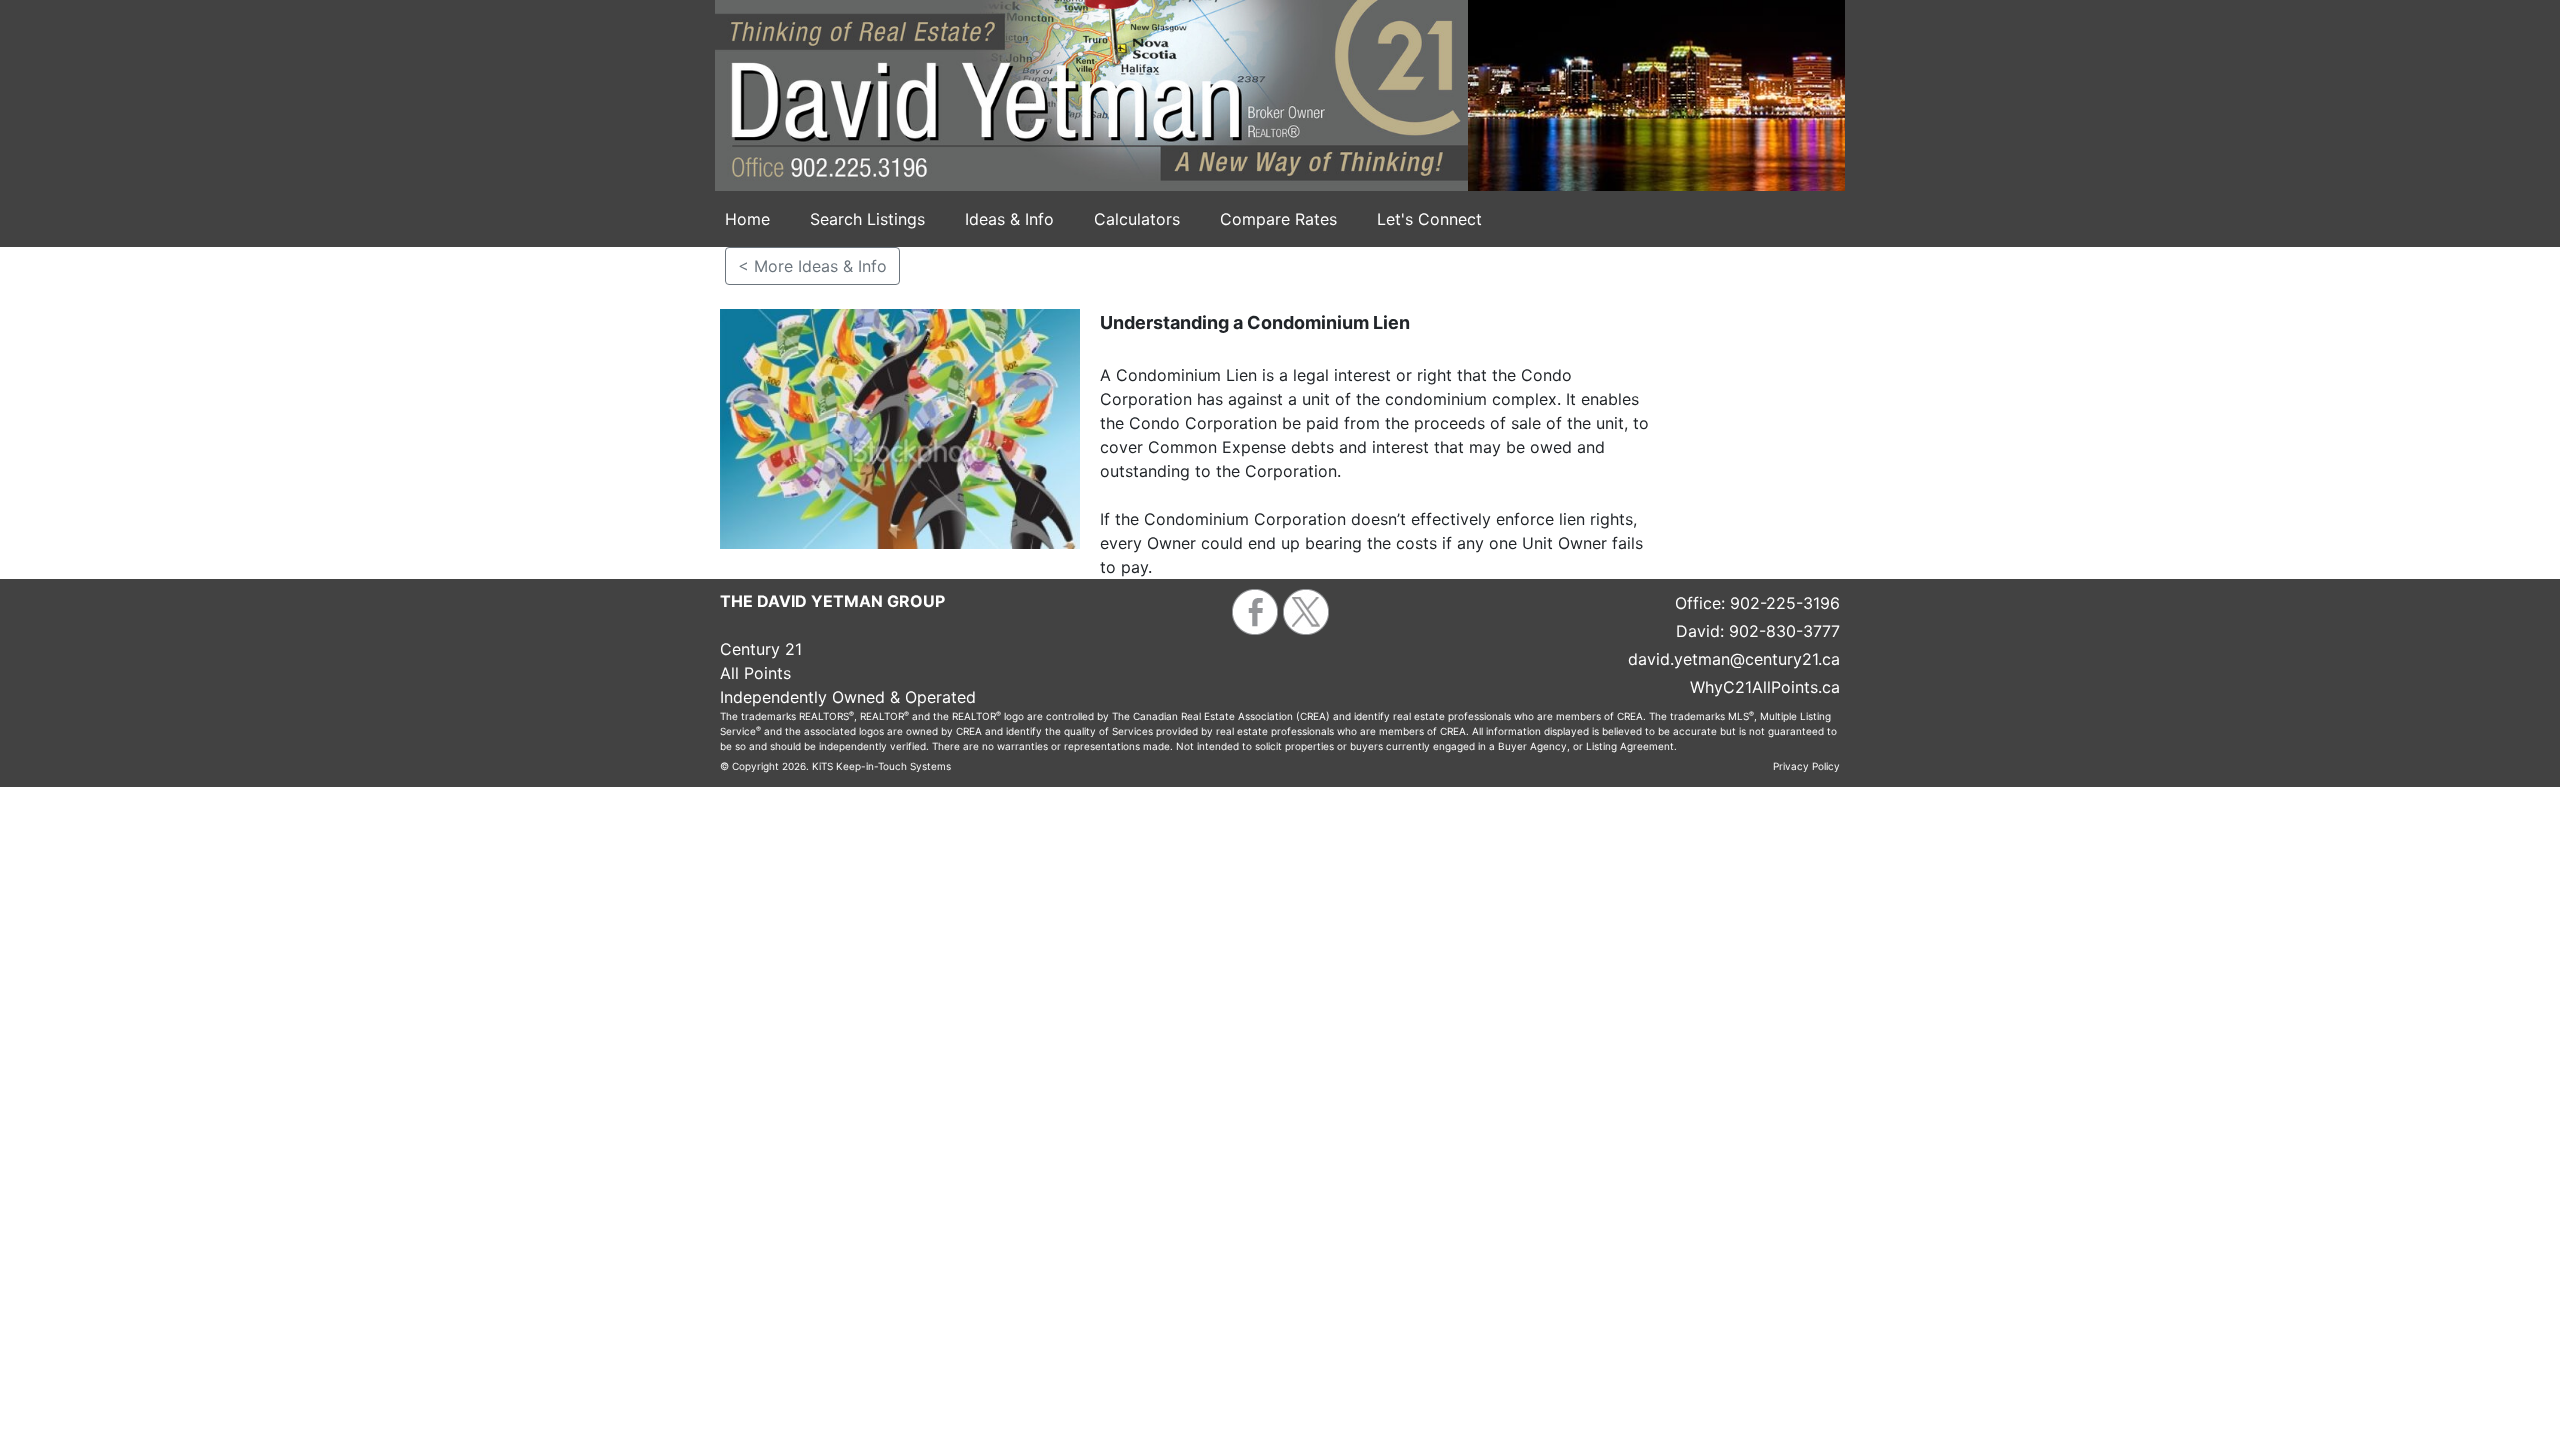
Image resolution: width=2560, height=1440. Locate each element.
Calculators (1137, 219)
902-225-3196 (1785, 603)
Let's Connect (1429, 219)
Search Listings (867, 219)
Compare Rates (1278, 219)
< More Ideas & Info (812, 266)
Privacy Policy (1806, 766)
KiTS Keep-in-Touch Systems (881, 766)
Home (747, 219)
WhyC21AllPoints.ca (1765, 687)
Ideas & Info (1009, 219)
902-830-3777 (1784, 631)
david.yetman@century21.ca (1734, 659)
